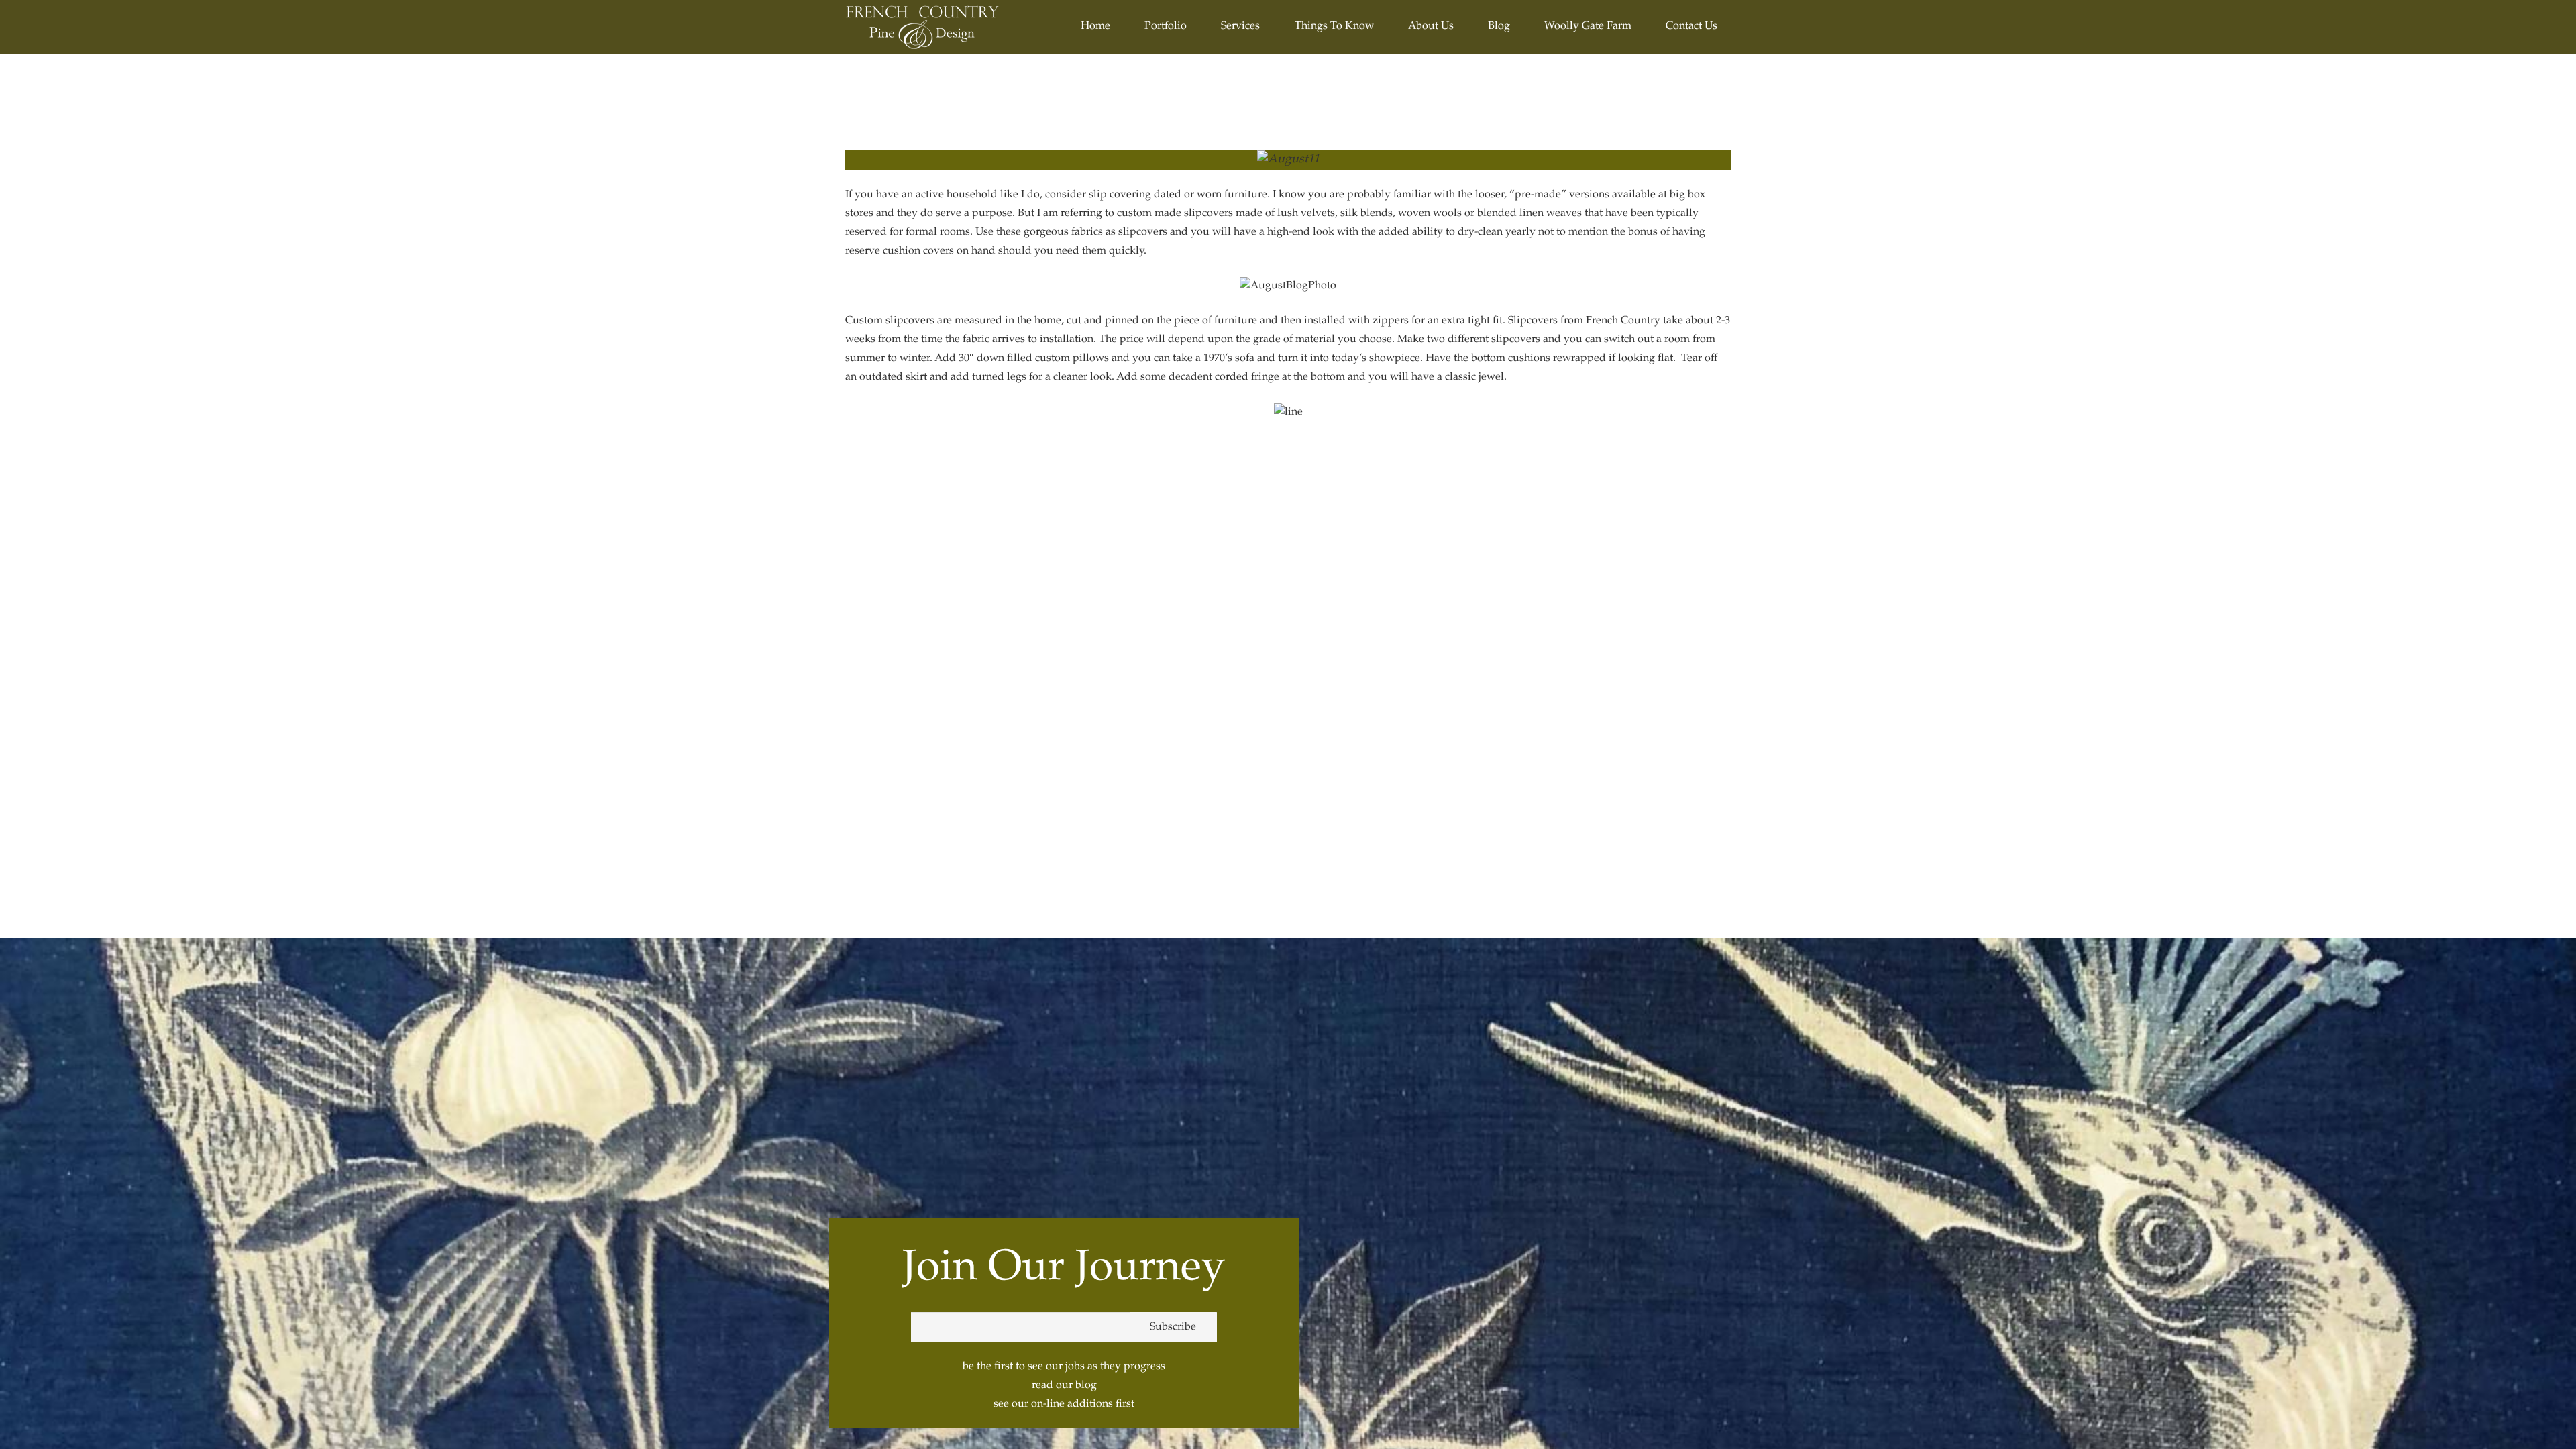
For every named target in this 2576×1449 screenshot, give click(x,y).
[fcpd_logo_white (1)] (923, 27)
